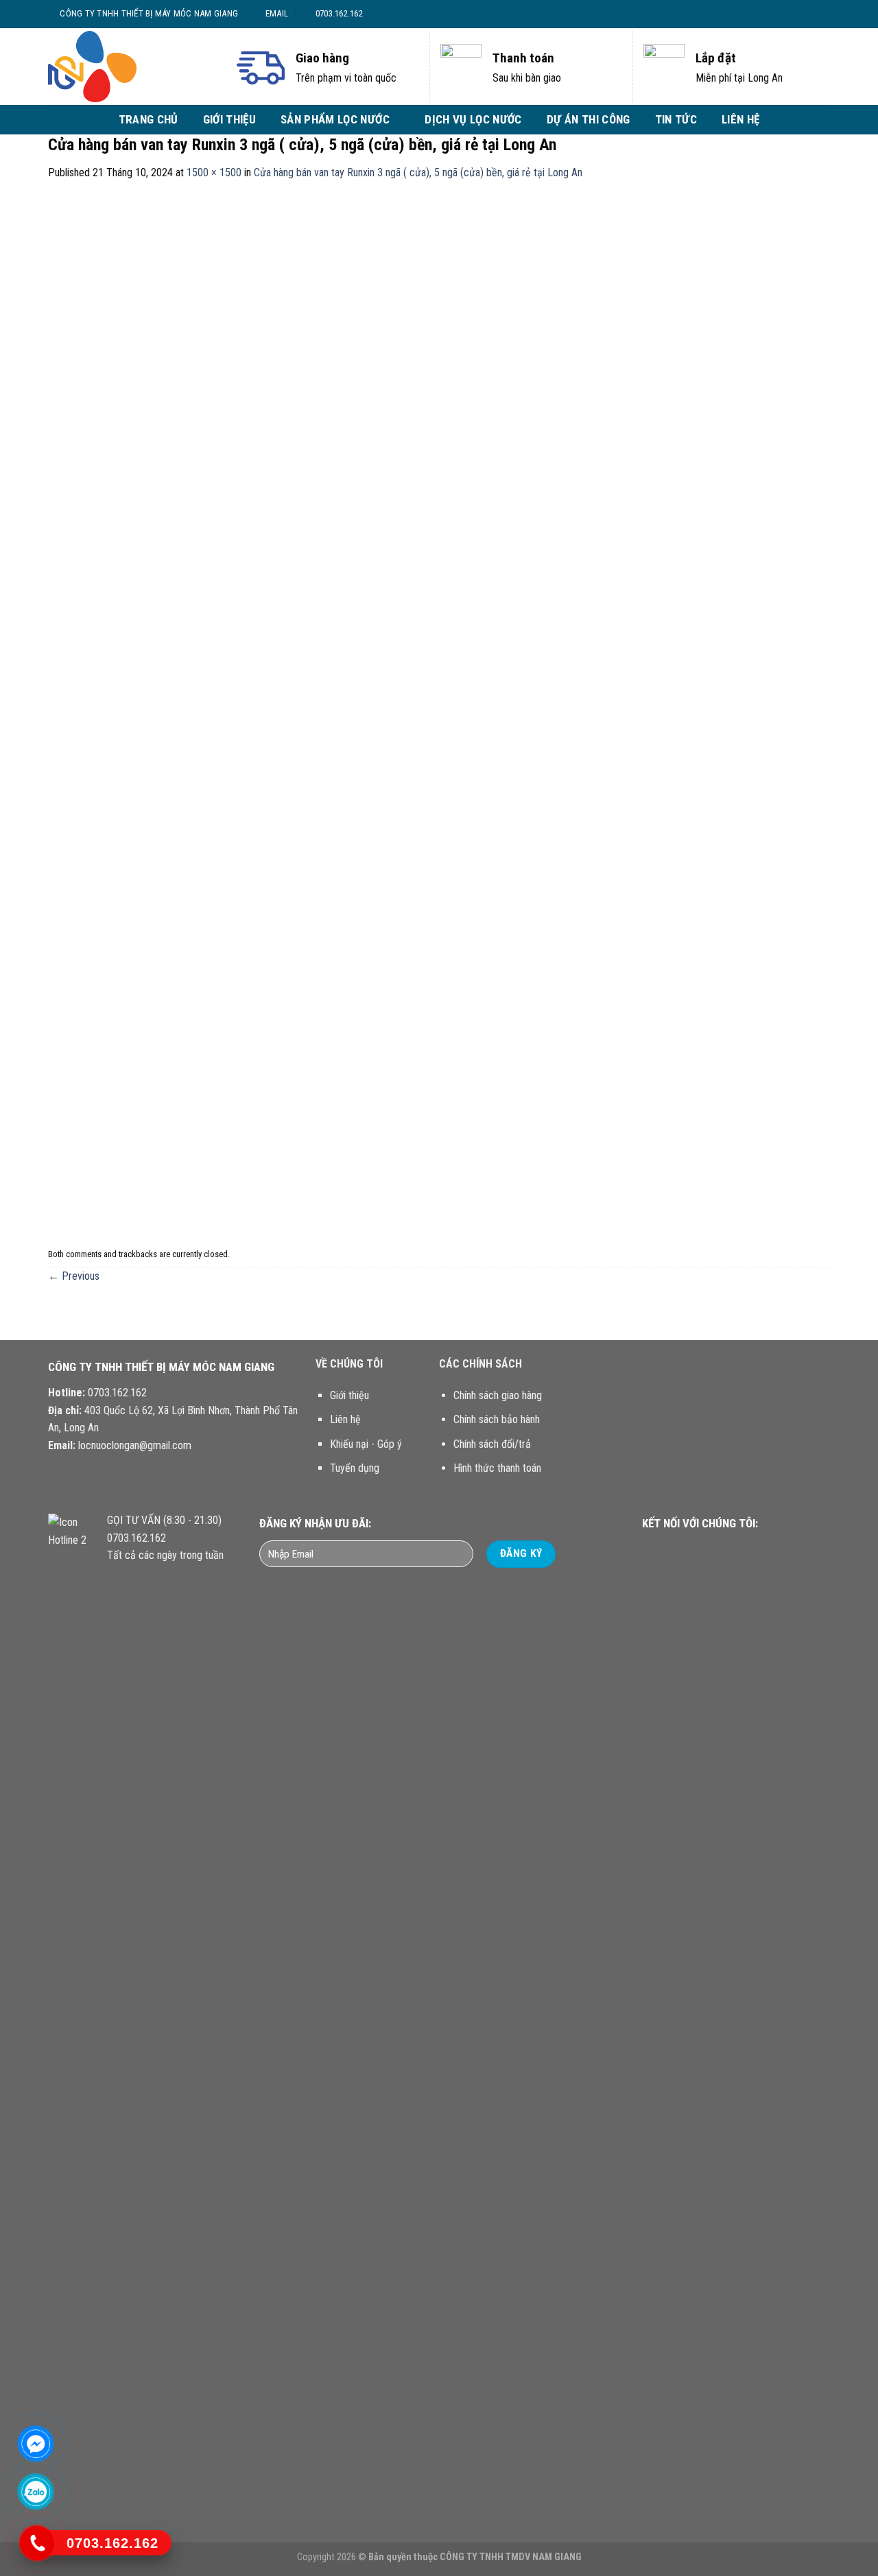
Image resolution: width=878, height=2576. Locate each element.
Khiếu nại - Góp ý (366, 1444)
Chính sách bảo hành (497, 1419)
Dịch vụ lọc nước (473, 119)
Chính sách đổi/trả (492, 1444)
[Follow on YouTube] (741, 1550)
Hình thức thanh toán (497, 1468)
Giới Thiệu (229, 119)
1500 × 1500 (214, 172)
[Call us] (725, 1550)
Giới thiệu (349, 1395)
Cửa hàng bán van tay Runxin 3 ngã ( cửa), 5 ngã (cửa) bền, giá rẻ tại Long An (418, 172)
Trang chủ (149, 119)
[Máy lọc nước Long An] (130, 67)
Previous (74, 1276)
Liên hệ (740, 119)
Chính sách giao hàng (498, 1395)
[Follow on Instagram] (790, 14)
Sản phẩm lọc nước (335, 119)
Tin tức (676, 119)
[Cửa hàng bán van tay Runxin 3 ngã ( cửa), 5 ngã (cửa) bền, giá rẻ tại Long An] (439, 712)
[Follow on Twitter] (803, 14)
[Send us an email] (816, 14)
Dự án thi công (589, 119)
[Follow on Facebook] (777, 14)
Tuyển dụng (355, 1468)
